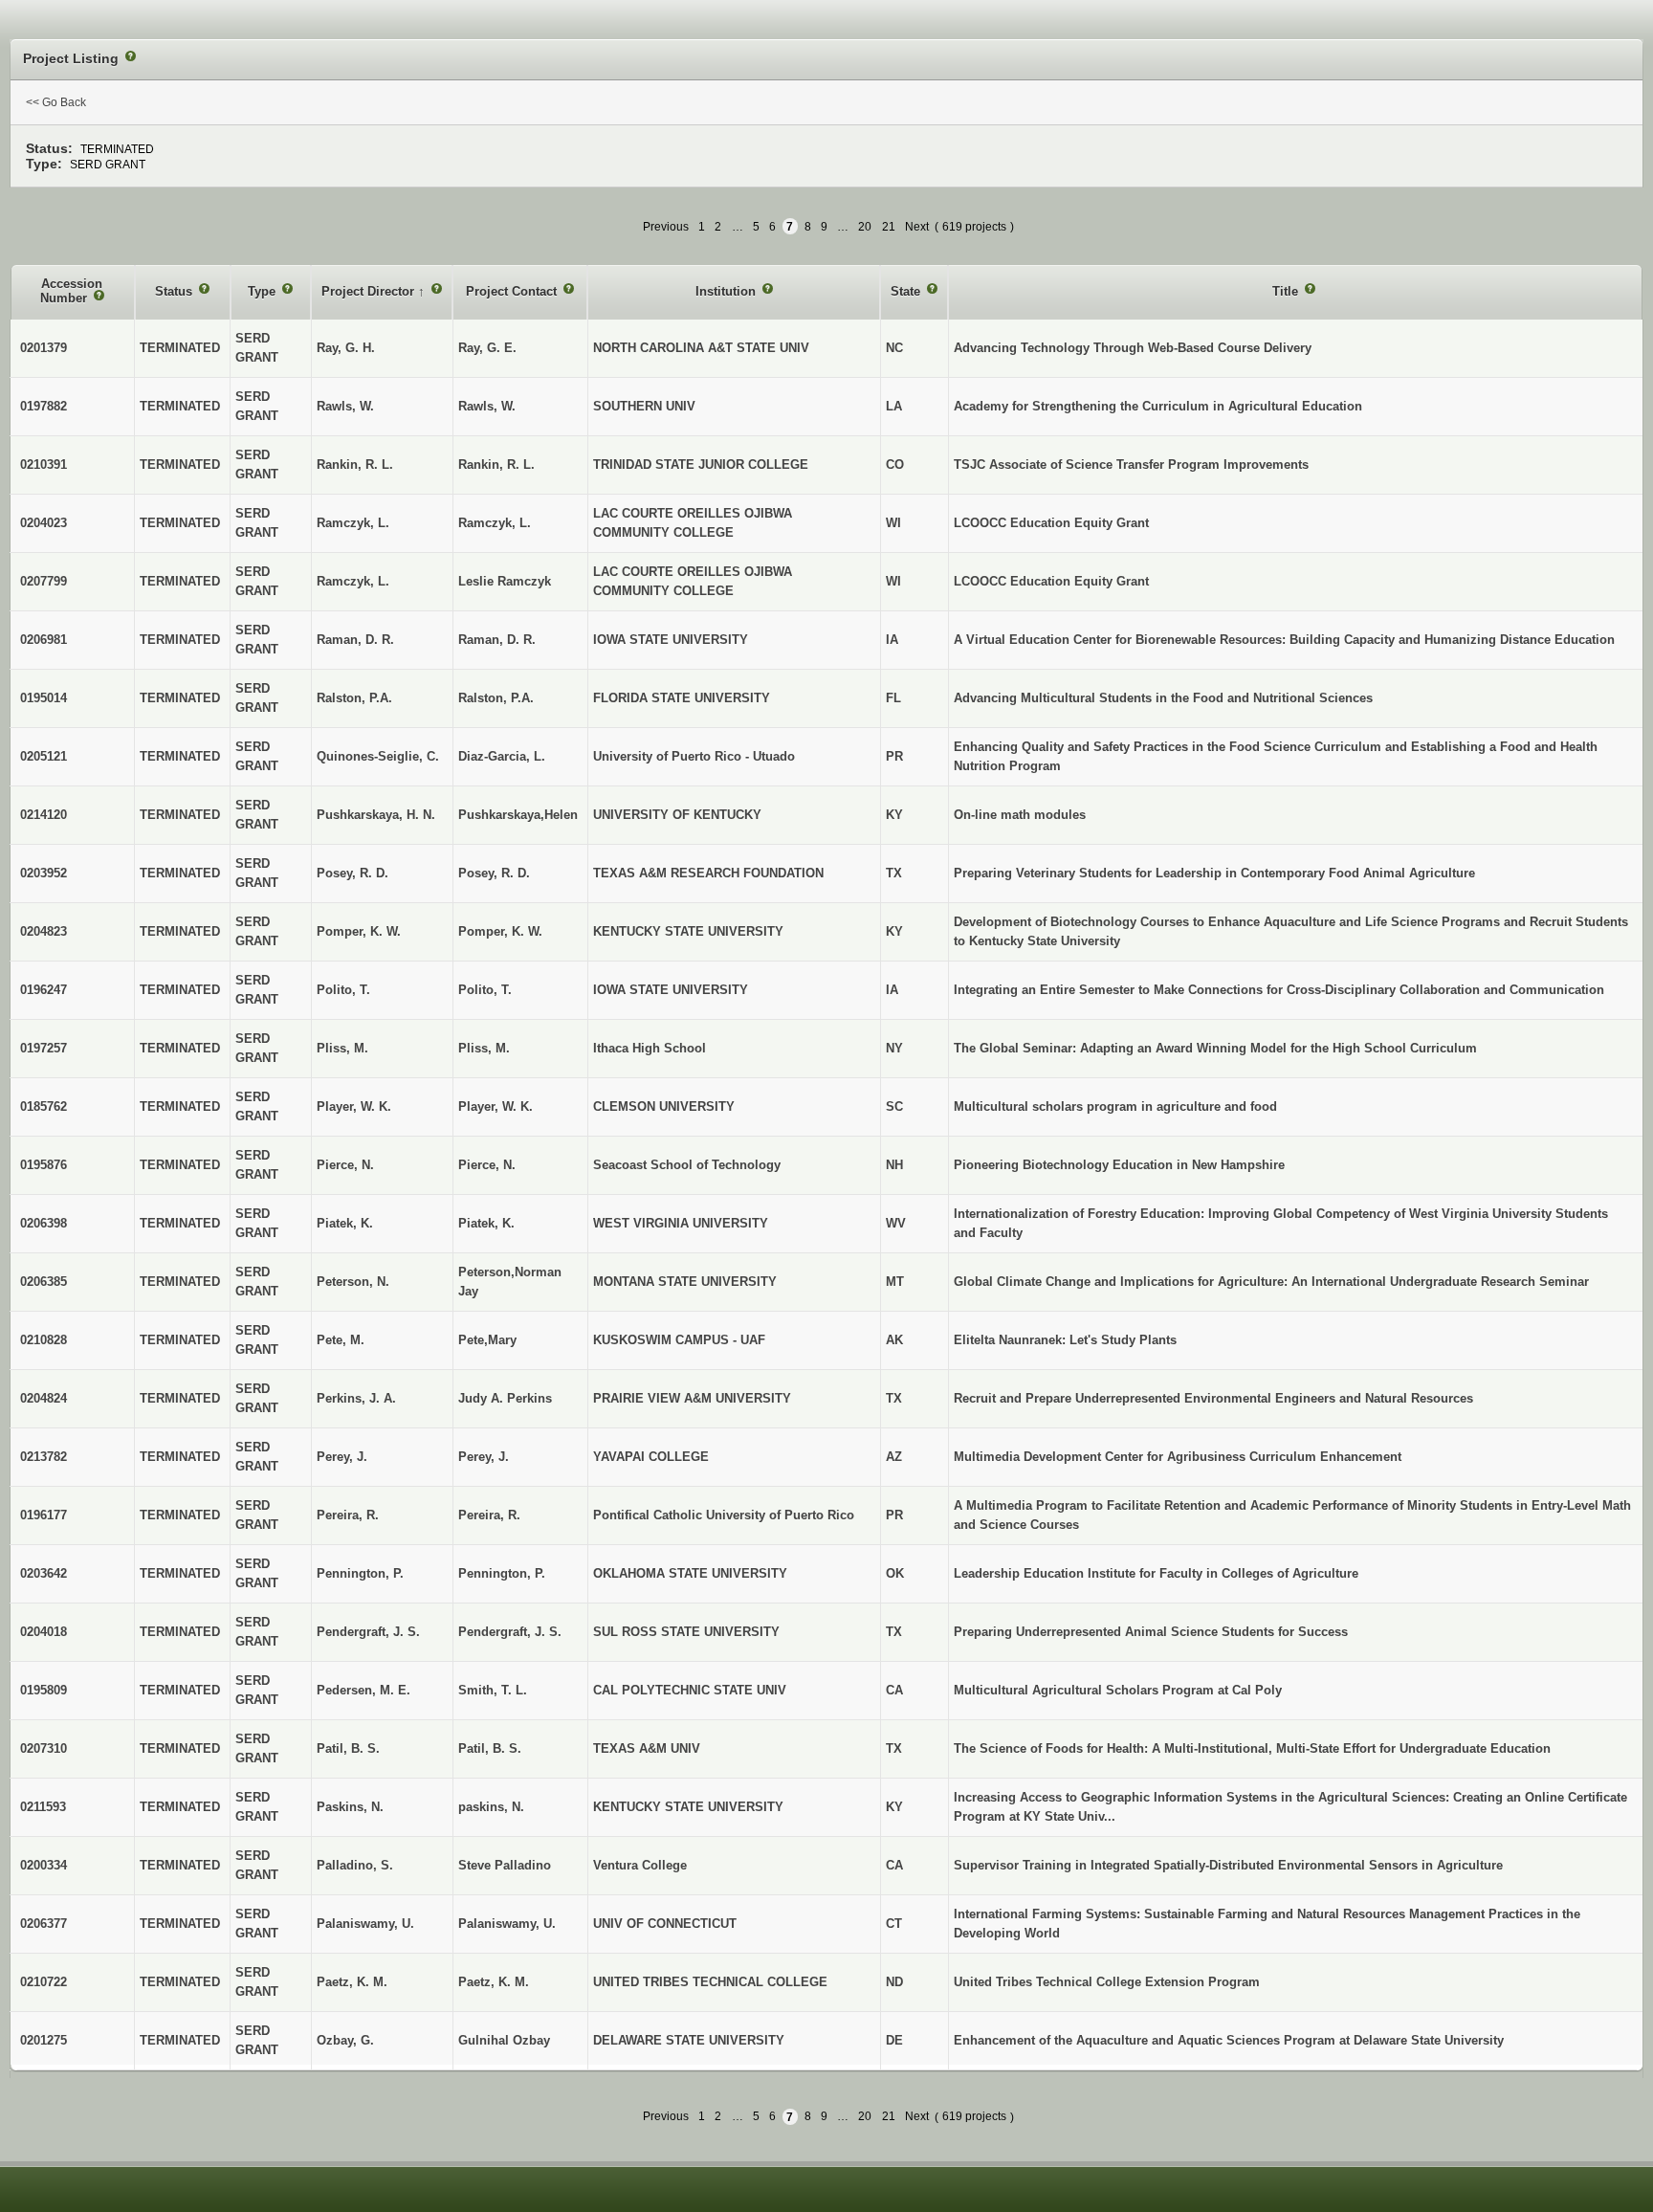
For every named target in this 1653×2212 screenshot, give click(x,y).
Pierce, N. (487, 1165)
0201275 (44, 2040)
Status (176, 291)
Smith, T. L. (493, 1690)
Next (917, 227)
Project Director (370, 291)
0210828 (44, 1340)
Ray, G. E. (487, 348)
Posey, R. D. (494, 873)
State (907, 291)
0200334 (44, 1865)
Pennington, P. (502, 1573)
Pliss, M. (484, 1048)
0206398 (44, 1223)
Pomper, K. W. (500, 931)
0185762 (44, 1106)
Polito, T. (485, 990)
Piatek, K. (486, 1223)
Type (264, 291)
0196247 (44, 990)
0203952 (44, 873)
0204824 (44, 1398)
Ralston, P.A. (496, 698)
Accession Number (72, 291)
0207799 (44, 581)
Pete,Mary (487, 1340)
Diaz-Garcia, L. (502, 756)
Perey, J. (484, 1457)
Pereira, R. (489, 1515)
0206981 (44, 640)
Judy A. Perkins (505, 1398)
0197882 (44, 406)
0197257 (44, 1048)
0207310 (44, 1748)
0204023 (44, 523)
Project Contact (513, 291)
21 (889, 227)
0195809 (44, 1690)
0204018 (44, 1632)
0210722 (44, 1982)
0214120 (44, 815)
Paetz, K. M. (494, 1982)
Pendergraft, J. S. (510, 1632)
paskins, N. (491, 1807)
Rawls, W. (487, 406)
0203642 (44, 1573)
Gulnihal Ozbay (504, 2040)
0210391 (44, 465)
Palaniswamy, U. (507, 1924)
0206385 (44, 1282)
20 (865, 227)
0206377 (44, 1924)
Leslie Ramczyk (505, 581)
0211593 (43, 1807)
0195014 (44, 698)
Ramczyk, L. (495, 523)
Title (1287, 291)
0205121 (44, 756)
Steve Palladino (505, 1865)
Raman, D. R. (497, 640)
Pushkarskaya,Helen (518, 815)
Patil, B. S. (490, 1748)
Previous (666, 227)
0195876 (44, 1165)
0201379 (44, 348)
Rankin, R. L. (496, 465)
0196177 (44, 1515)
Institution (727, 291)
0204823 (44, 931)
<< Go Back (56, 102)
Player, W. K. (496, 1106)
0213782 (44, 1457)
